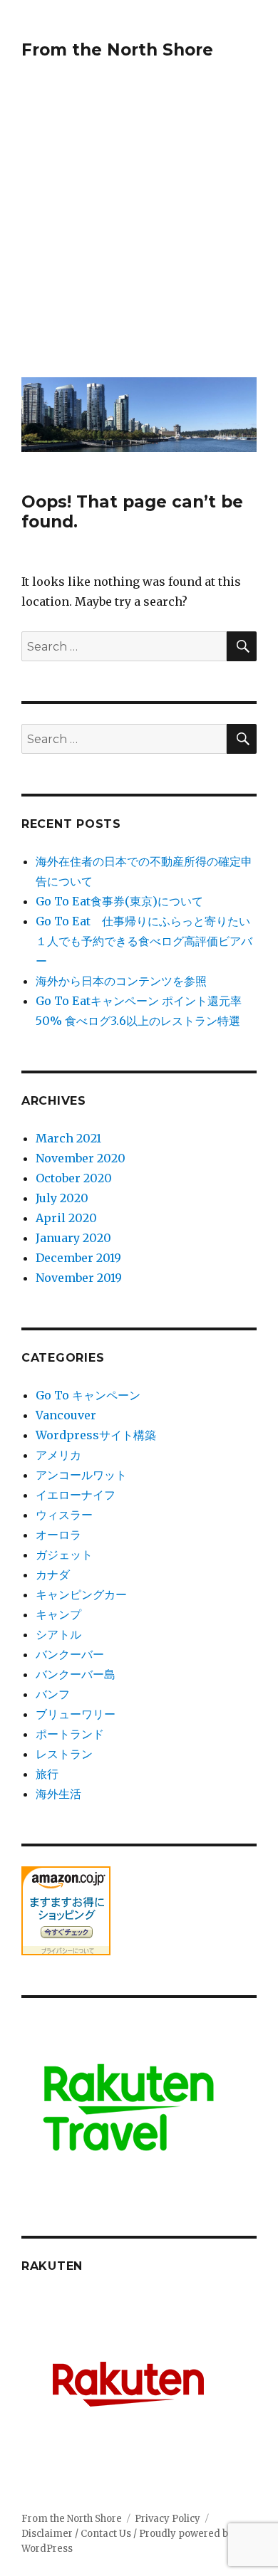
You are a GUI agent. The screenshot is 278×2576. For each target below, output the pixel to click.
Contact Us (107, 2534)
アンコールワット (81, 1475)
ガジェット (64, 1555)
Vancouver (66, 1415)
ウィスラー (64, 1515)
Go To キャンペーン (88, 1395)
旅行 (47, 1774)
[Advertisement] (139, 228)
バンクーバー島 (76, 1674)
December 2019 (78, 1258)
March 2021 (68, 1138)
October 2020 (74, 1178)
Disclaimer (48, 2534)
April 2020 (66, 1218)
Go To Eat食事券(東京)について (119, 901)
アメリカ (58, 1455)
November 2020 (81, 1158)
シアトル (58, 1634)
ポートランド (70, 1734)
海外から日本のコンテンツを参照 (121, 981)
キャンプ (58, 1614)
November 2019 (79, 1278)
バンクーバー (70, 1654)
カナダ (53, 1574)
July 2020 (62, 1198)
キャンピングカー (81, 1594)
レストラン (64, 1754)
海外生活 (58, 1794)
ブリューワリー (76, 1714)
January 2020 (73, 1238)
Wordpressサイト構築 (96, 1435)
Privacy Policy (168, 2519)
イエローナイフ (76, 1495)
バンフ (53, 1694)
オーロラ (58, 1535)
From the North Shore (117, 50)
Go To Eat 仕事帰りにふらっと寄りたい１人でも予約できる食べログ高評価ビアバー (144, 941)
